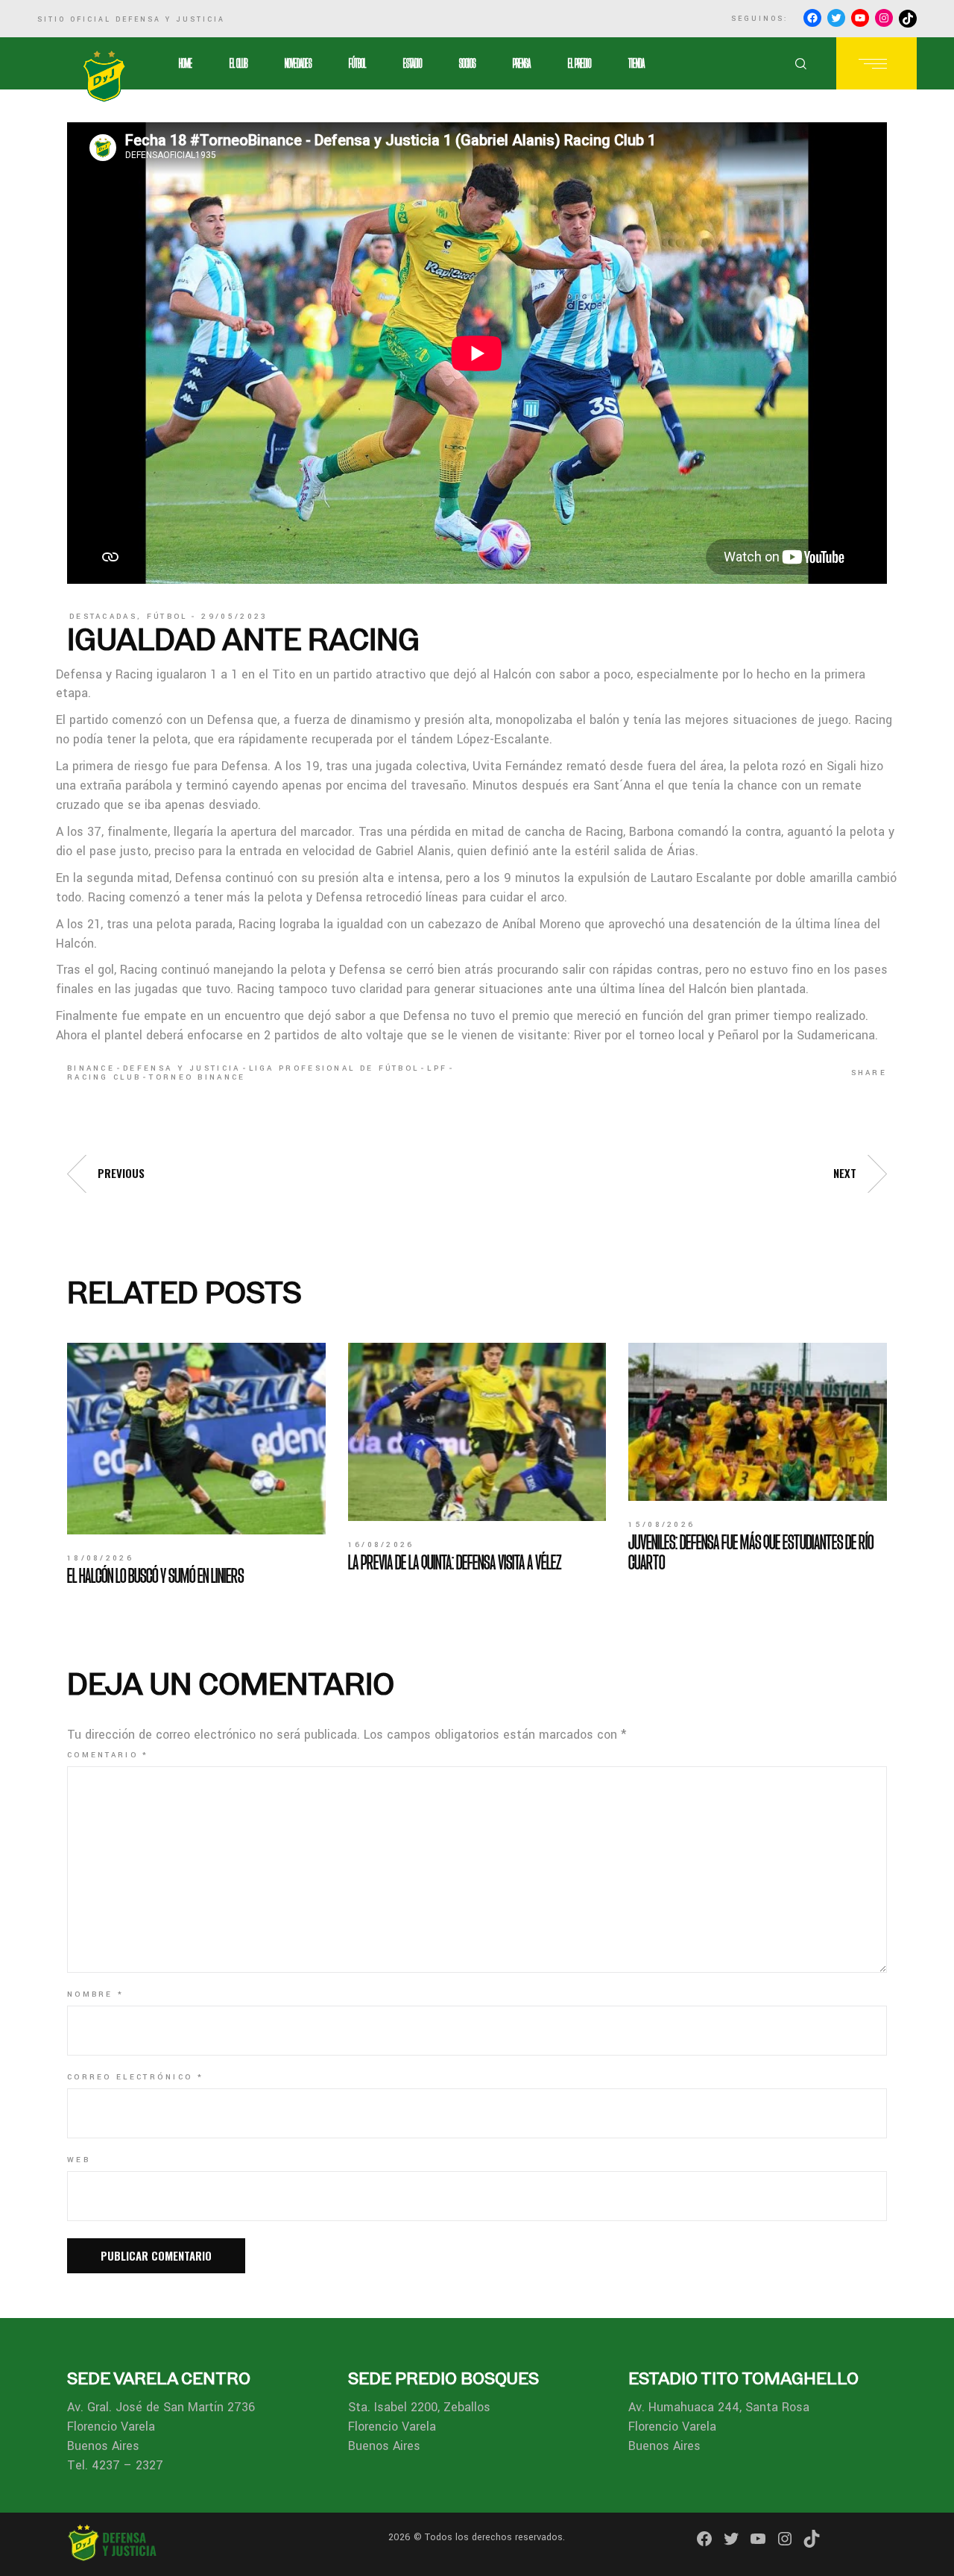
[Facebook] (812, 18)
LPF (437, 1068)
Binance (91, 1068)
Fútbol (167, 617)
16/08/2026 (381, 1545)
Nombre (95, 1994)
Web (79, 2160)
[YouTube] (860, 18)
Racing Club (104, 1077)
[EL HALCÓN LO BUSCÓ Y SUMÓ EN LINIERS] (196, 1439)
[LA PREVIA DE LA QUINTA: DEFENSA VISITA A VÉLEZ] (477, 1432)
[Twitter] (836, 18)
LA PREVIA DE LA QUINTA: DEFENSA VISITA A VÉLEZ (455, 1562)
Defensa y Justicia (181, 1068)
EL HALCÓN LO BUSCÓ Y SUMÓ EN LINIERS (155, 1575)
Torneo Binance (197, 1077)
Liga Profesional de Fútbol (334, 1068)
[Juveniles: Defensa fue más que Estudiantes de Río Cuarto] (758, 1422)
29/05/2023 (234, 617)
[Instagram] (884, 18)
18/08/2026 (100, 1558)
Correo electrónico (135, 2077)
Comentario (108, 1755)
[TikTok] (908, 19)
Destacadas (103, 617)
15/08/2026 (661, 1525)
